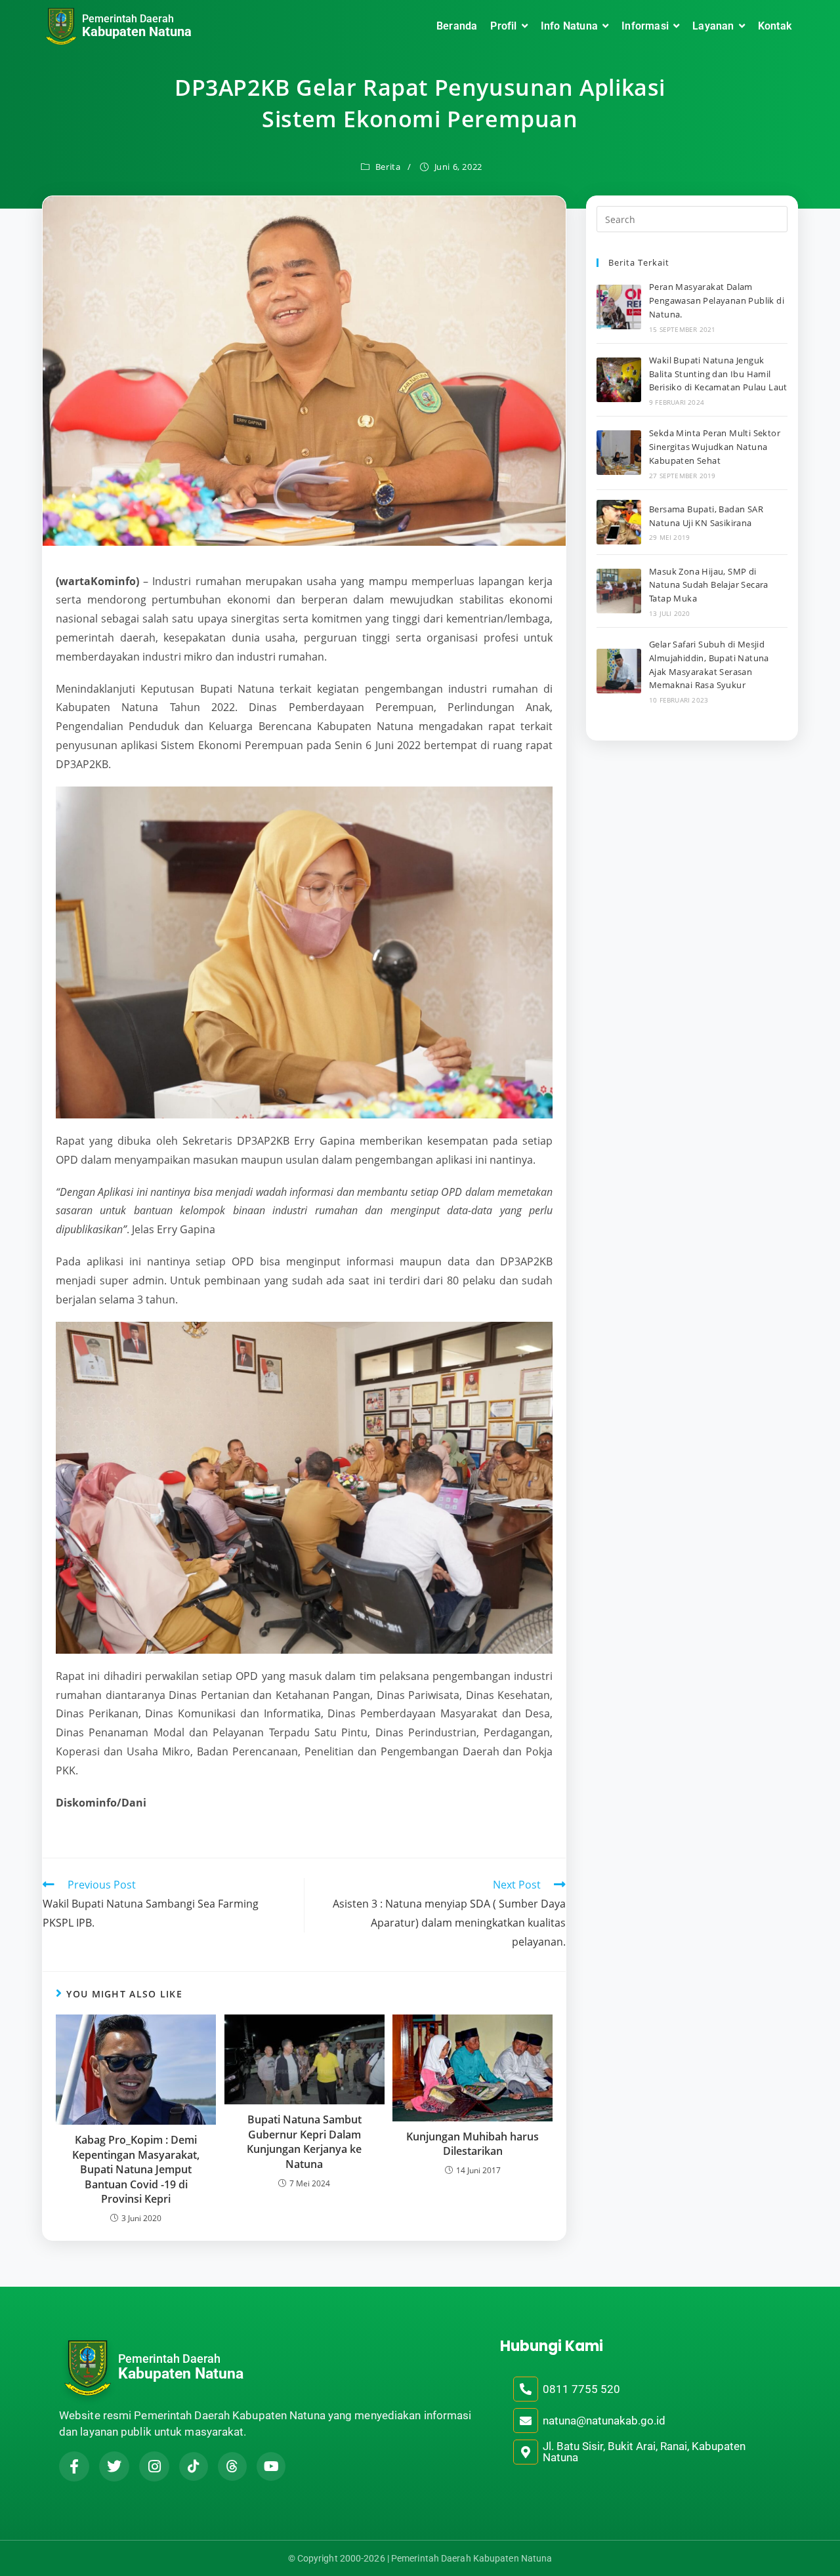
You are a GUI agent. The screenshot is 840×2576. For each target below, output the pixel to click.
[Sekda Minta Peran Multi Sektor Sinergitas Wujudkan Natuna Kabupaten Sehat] (619, 453)
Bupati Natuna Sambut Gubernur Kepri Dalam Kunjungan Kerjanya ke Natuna (304, 2141)
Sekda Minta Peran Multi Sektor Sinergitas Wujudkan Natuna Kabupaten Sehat (715, 447)
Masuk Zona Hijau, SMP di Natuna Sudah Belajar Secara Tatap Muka (709, 585)
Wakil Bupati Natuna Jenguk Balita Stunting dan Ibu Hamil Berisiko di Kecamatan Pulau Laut (718, 374)
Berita (388, 167)
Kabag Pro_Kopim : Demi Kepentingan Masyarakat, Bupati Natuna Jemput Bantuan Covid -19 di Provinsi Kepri (136, 2169)
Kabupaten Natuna (137, 31)
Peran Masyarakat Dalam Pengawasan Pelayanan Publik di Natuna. (717, 300)
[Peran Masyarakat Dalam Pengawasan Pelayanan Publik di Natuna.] (619, 307)
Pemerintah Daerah (128, 19)
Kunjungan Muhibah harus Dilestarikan (472, 2144)
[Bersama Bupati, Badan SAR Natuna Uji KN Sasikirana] (619, 522)
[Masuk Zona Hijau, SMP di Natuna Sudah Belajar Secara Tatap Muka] (619, 591)
